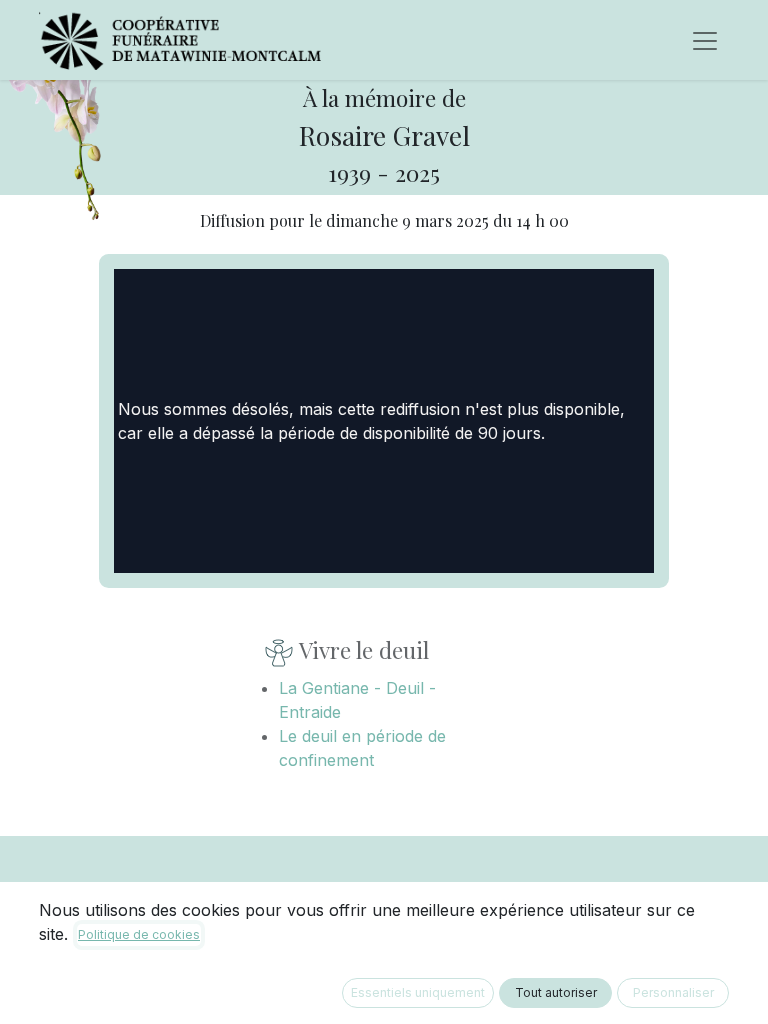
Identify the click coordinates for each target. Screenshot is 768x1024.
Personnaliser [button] (673, 992)
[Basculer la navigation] (705, 40)
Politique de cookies (139, 934)
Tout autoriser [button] (556, 992)
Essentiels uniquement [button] (418, 992)
